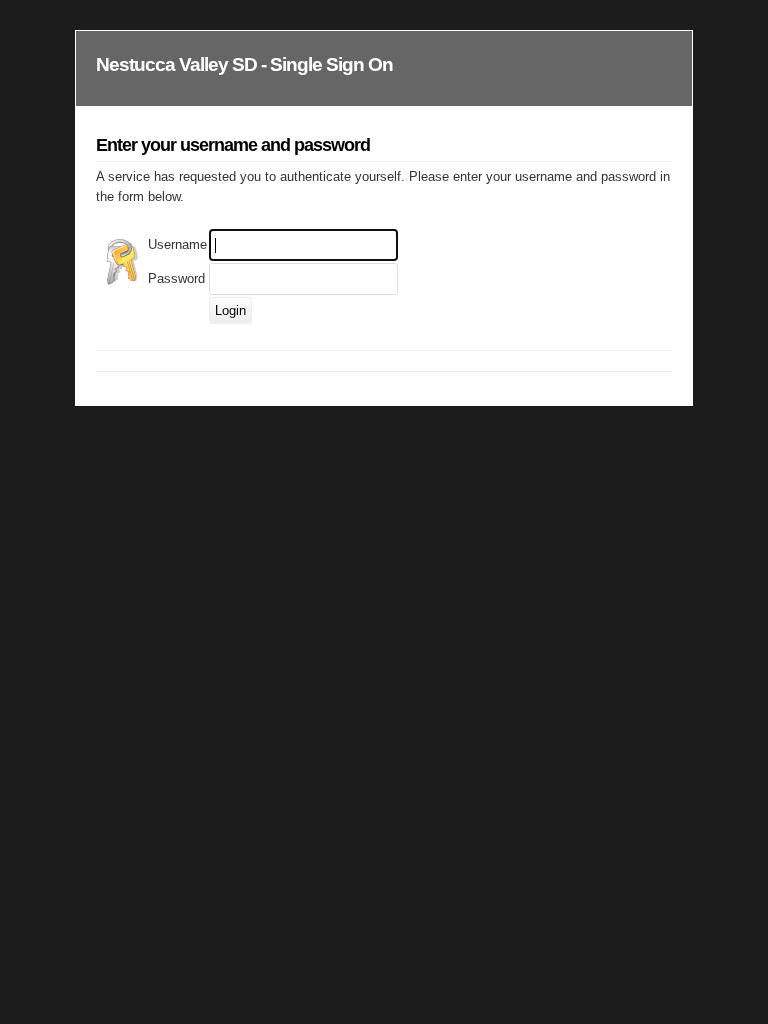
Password (176, 278)
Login (230, 310)
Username (177, 244)
